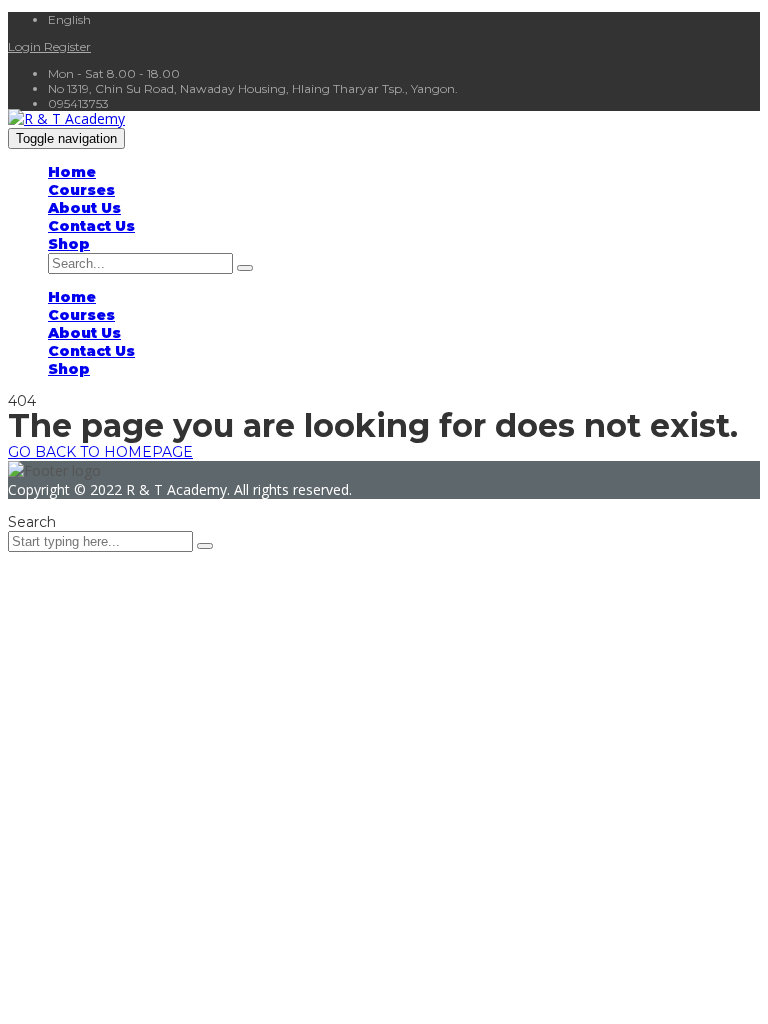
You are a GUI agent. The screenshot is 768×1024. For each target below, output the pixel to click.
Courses (81, 190)
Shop (69, 244)
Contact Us (91, 226)
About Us (84, 208)
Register (67, 46)
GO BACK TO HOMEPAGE (100, 452)
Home (72, 172)
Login (26, 46)
